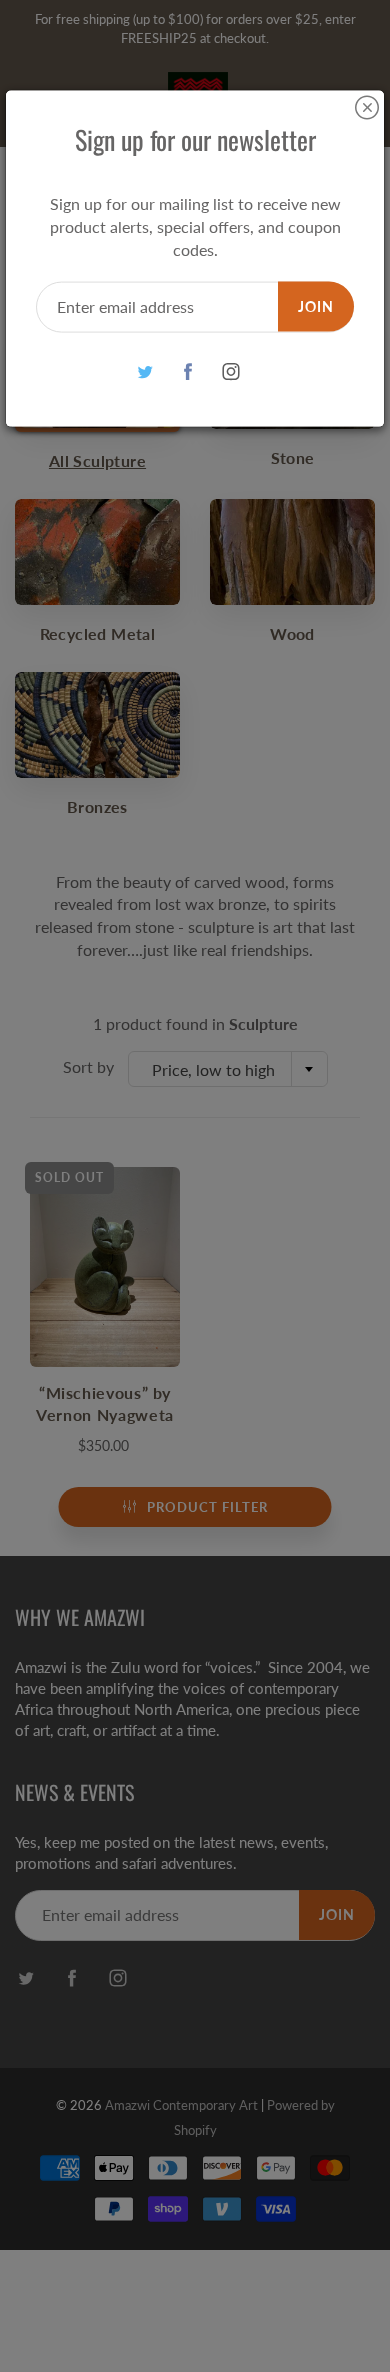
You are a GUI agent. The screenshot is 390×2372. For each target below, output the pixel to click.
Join (316, 305)
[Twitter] (145, 371)
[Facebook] (188, 371)
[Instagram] (231, 371)
